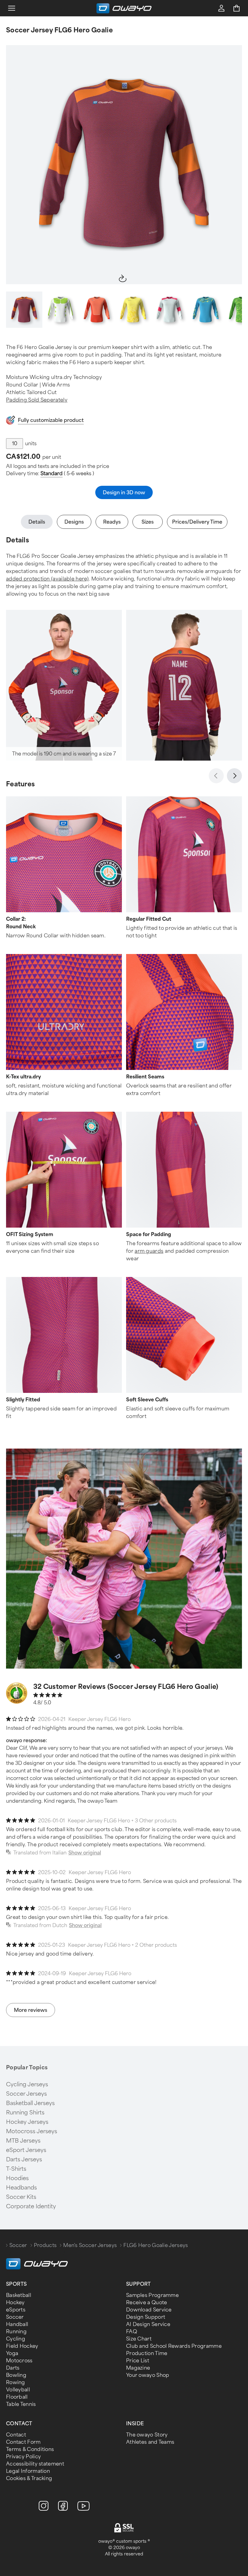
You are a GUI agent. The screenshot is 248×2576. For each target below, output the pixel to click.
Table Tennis (21, 2404)
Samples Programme (152, 2295)
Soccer (18, 2245)
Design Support (146, 2317)
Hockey (15, 2303)
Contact (16, 2435)
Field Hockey (22, 2346)
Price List (138, 2361)
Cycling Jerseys (27, 2084)
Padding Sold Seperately (37, 400)
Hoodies (17, 2178)
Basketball (19, 2295)
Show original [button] (85, 1853)
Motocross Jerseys (32, 2131)
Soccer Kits (21, 2197)
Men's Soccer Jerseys (90, 2245)
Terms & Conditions (30, 2449)
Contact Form (23, 2442)
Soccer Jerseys (26, 2094)
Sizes (148, 522)
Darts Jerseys (24, 2160)
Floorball (17, 2397)
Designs (74, 522)
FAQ (132, 2332)
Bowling (16, 2375)
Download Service (149, 2310)
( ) (67, 474)
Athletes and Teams (150, 2442)
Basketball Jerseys (30, 2103)
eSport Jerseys (26, 2150)
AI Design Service (148, 2324)
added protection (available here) (47, 579)
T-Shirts (16, 2169)
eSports (16, 2310)
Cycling (16, 2339)
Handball (17, 2324)
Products (45, 2245)
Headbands (21, 2188)
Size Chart (139, 2339)
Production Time (147, 2353)
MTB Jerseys (23, 2141)
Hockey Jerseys (27, 2122)
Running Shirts (25, 2113)
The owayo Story (147, 2435)
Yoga (12, 2353)
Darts (13, 2368)
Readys (112, 522)
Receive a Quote (147, 2303)
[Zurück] (216, 776)
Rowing (16, 2382)
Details (37, 522)
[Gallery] (124, 165)
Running (16, 2332)
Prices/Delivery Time (197, 522)
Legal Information (28, 2471)
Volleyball (18, 2390)
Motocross (19, 2361)
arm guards (149, 1251)
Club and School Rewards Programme (174, 2346)
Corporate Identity (31, 2206)
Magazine (138, 2368)
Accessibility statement (35, 2464)
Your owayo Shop (148, 2375)
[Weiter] (234, 776)
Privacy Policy (23, 2457)
